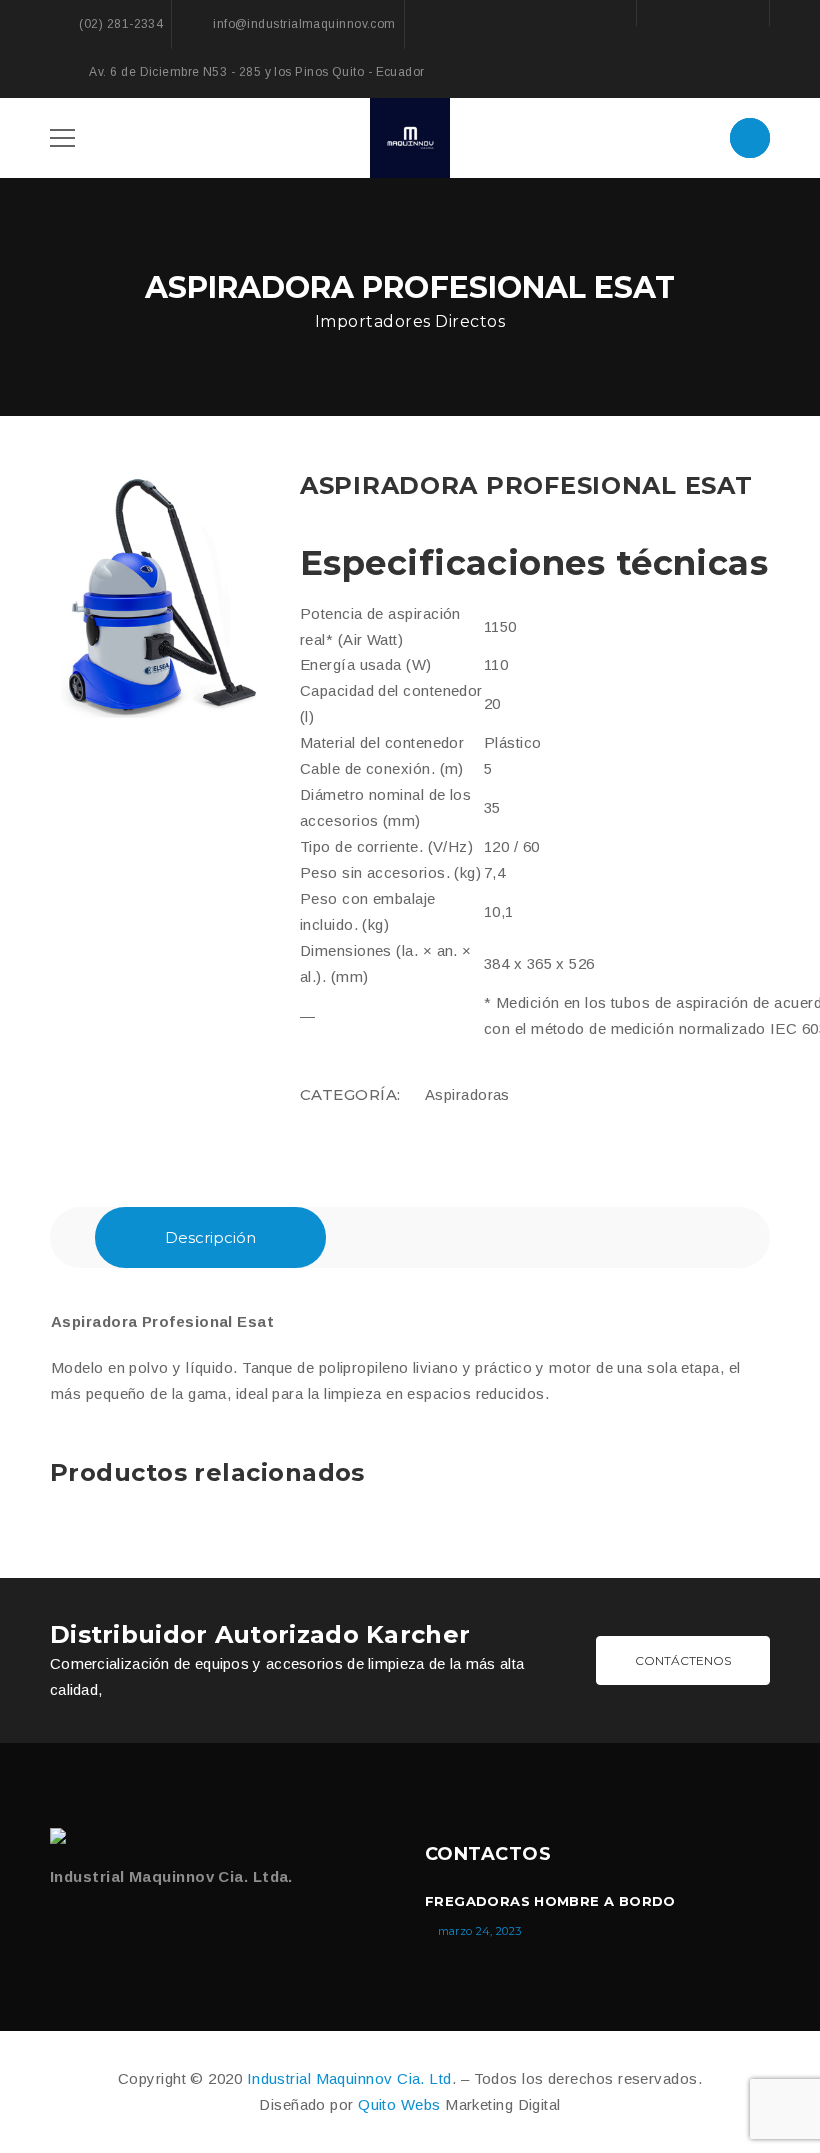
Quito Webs (399, 2104)
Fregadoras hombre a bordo (550, 1901)
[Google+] (703, 12)
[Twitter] (100, 1928)
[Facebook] (663, 12)
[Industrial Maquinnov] (62, 1836)
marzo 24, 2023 (480, 1931)
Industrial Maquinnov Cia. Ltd (349, 2078)
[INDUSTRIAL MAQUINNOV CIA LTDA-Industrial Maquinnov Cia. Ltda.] (410, 135)
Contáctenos (683, 1660)
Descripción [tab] (210, 1237)
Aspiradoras (467, 1094)
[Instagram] (743, 12)
